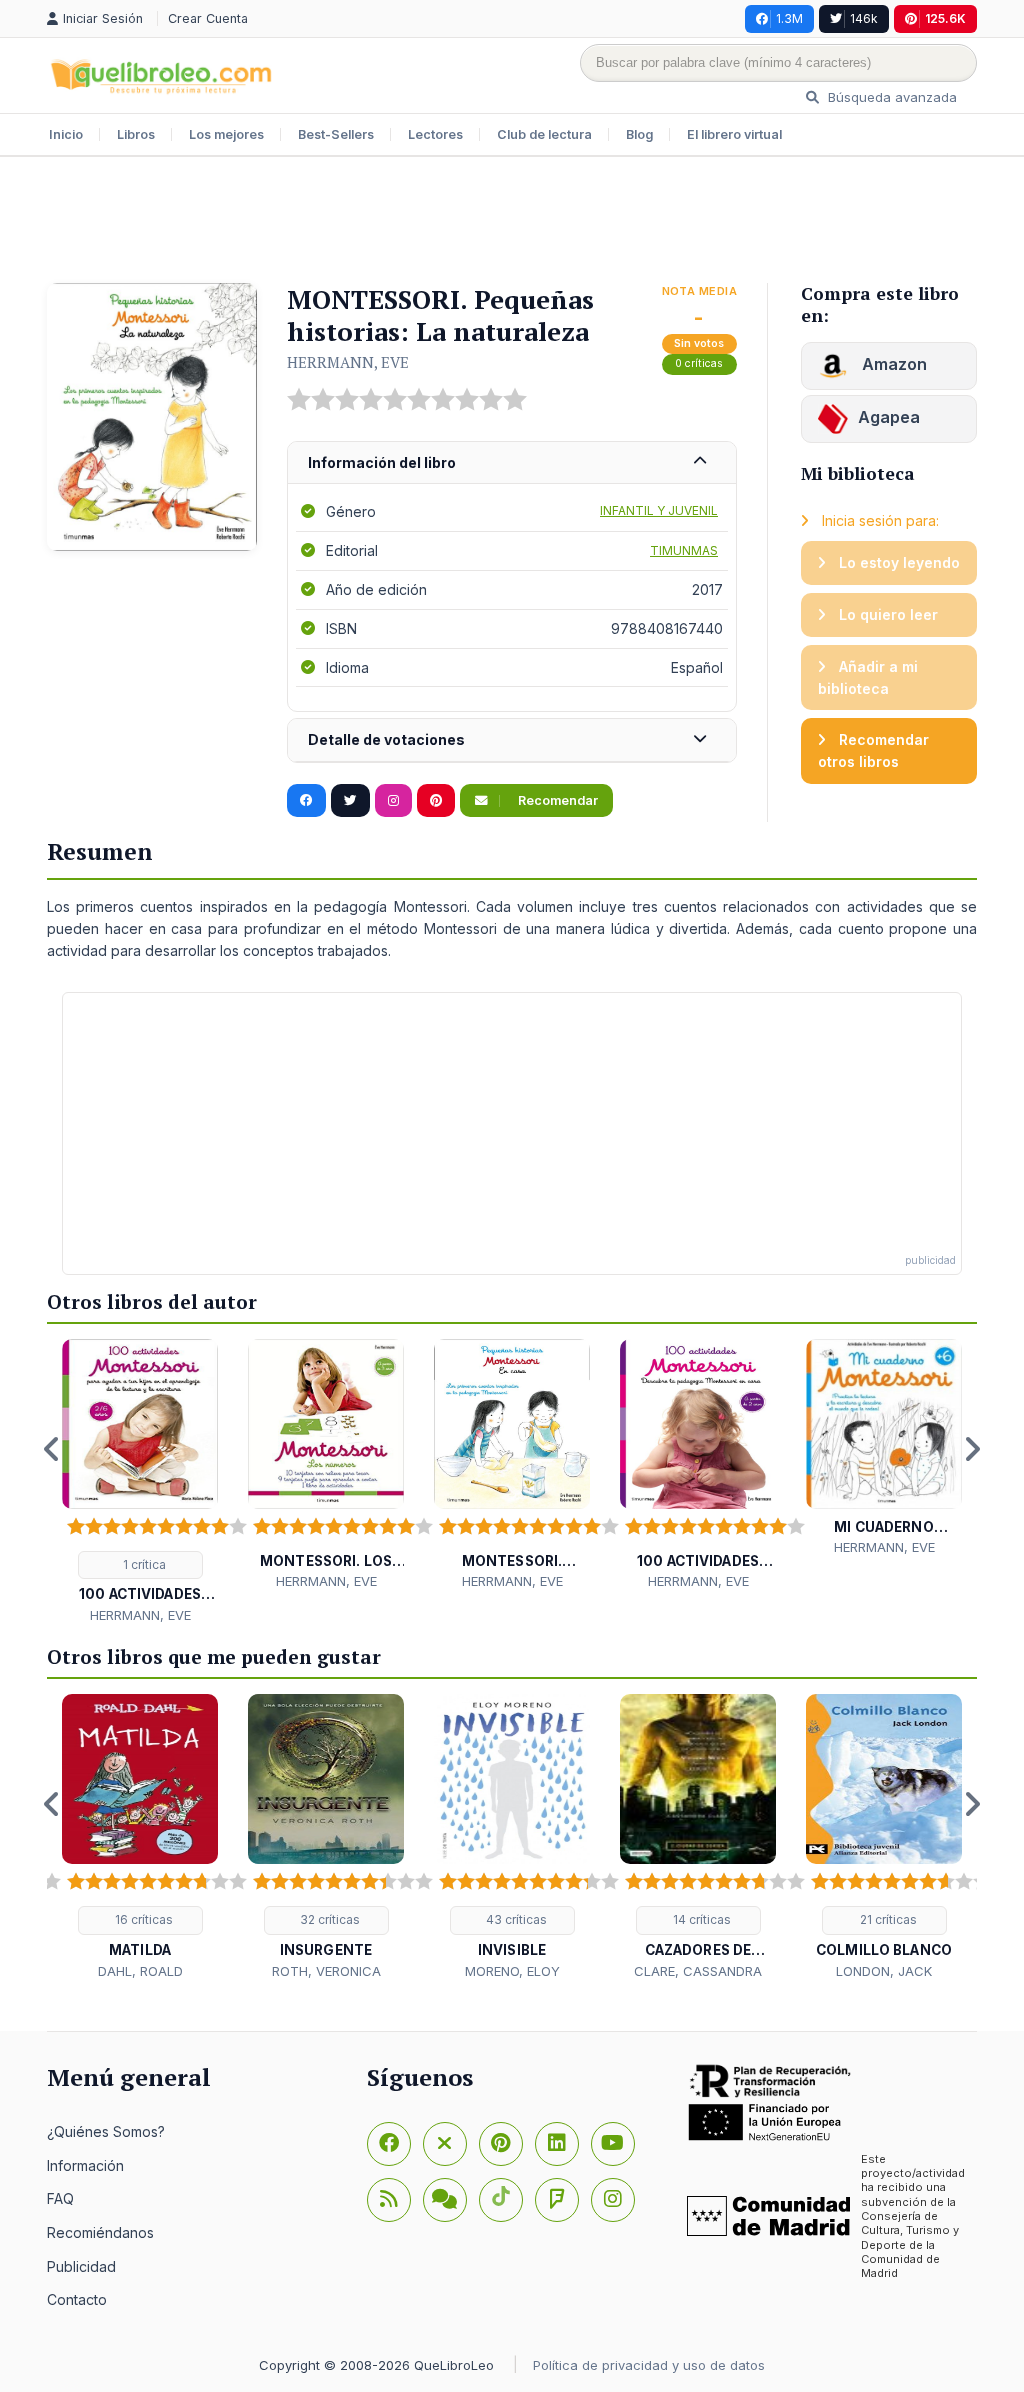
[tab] (512, 463)
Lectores (435, 134)
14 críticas (700, 1919)
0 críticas (699, 363)
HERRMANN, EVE (348, 362)
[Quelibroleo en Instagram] (393, 801)
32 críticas (328, 1919)
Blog (639, 134)
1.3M (789, 18)
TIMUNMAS (684, 550)
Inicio (66, 134)
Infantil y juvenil (659, 510)
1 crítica (143, 1564)
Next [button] (972, 1449)
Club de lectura (544, 134)
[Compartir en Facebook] (306, 801)
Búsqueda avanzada (890, 97)
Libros (136, 134)
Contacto (77, 2299)
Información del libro (382, 462)
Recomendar (556, 800)
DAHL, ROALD (140, 1971)
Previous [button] (52, 1449)
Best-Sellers (336, 134)
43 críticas (515, 1919)
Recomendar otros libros (873, 750)
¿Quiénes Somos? (106, 2131)
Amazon (892, 364)
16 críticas (142, 1919)
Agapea (889, 417)
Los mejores (226, 134)
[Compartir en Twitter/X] (350, 801)
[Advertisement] (512, 222)
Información (85, 2165)
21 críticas (887, 1919)
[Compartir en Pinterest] (436, 801)
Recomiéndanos (100, 2232)
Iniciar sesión (105, 18)
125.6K (945, 18)
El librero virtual (734, 134)
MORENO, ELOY (512, 1971)
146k (864, 18)
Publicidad (81, 2266)
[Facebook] (389, 2144)
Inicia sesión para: (878, 520)
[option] (140, 1482)
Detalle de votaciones (386, 739)
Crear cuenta (208, 18)
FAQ (60, 2198)
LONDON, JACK (884, 1971)
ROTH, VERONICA (326, 1971)
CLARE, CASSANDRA (698, 1971)
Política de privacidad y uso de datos (649, 2365)
